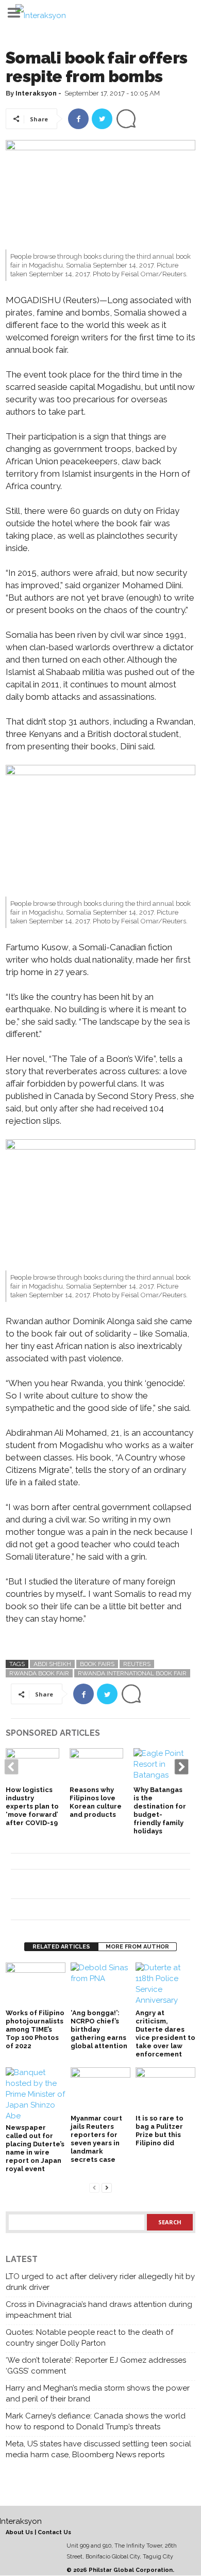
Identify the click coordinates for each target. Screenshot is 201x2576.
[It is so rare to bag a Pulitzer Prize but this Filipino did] (165, 2090)
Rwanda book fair (39, 1673)
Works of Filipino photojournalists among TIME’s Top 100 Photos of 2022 (35, 2029)
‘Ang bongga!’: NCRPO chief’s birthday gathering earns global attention (99, 2029)
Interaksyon (36, 93)
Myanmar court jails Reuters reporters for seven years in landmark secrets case (96, 2139)
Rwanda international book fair (132, 1673)
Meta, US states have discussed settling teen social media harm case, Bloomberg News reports (98, 2449)
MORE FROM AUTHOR (137, 1947)
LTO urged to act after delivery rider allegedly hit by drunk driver (100, 2282)
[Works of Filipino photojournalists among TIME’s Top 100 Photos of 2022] (36, 1985)
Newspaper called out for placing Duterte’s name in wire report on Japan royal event (35, 2148)
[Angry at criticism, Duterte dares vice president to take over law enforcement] (165, 1985)
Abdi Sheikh (52, 1664)
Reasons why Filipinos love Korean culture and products (96, 1802)
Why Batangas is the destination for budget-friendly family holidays (160, 1810)
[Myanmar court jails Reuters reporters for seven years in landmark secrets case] (100, 2090)
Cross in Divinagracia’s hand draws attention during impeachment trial (99, 2310)
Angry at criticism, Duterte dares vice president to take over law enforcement (165, 2033)
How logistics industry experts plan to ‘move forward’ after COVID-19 (32, 1806)
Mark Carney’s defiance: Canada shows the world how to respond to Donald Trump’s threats (96, 2421)
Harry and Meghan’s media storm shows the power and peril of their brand (98, 2393)
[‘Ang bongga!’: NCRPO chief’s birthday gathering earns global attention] (100, 1985)
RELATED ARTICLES (61, 1947)
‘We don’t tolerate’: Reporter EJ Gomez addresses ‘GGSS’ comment (96, 2366)
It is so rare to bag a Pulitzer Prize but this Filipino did (160, 2131)
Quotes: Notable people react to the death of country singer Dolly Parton (89, 2338)
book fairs (97, 1664)
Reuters (137, 1664)
